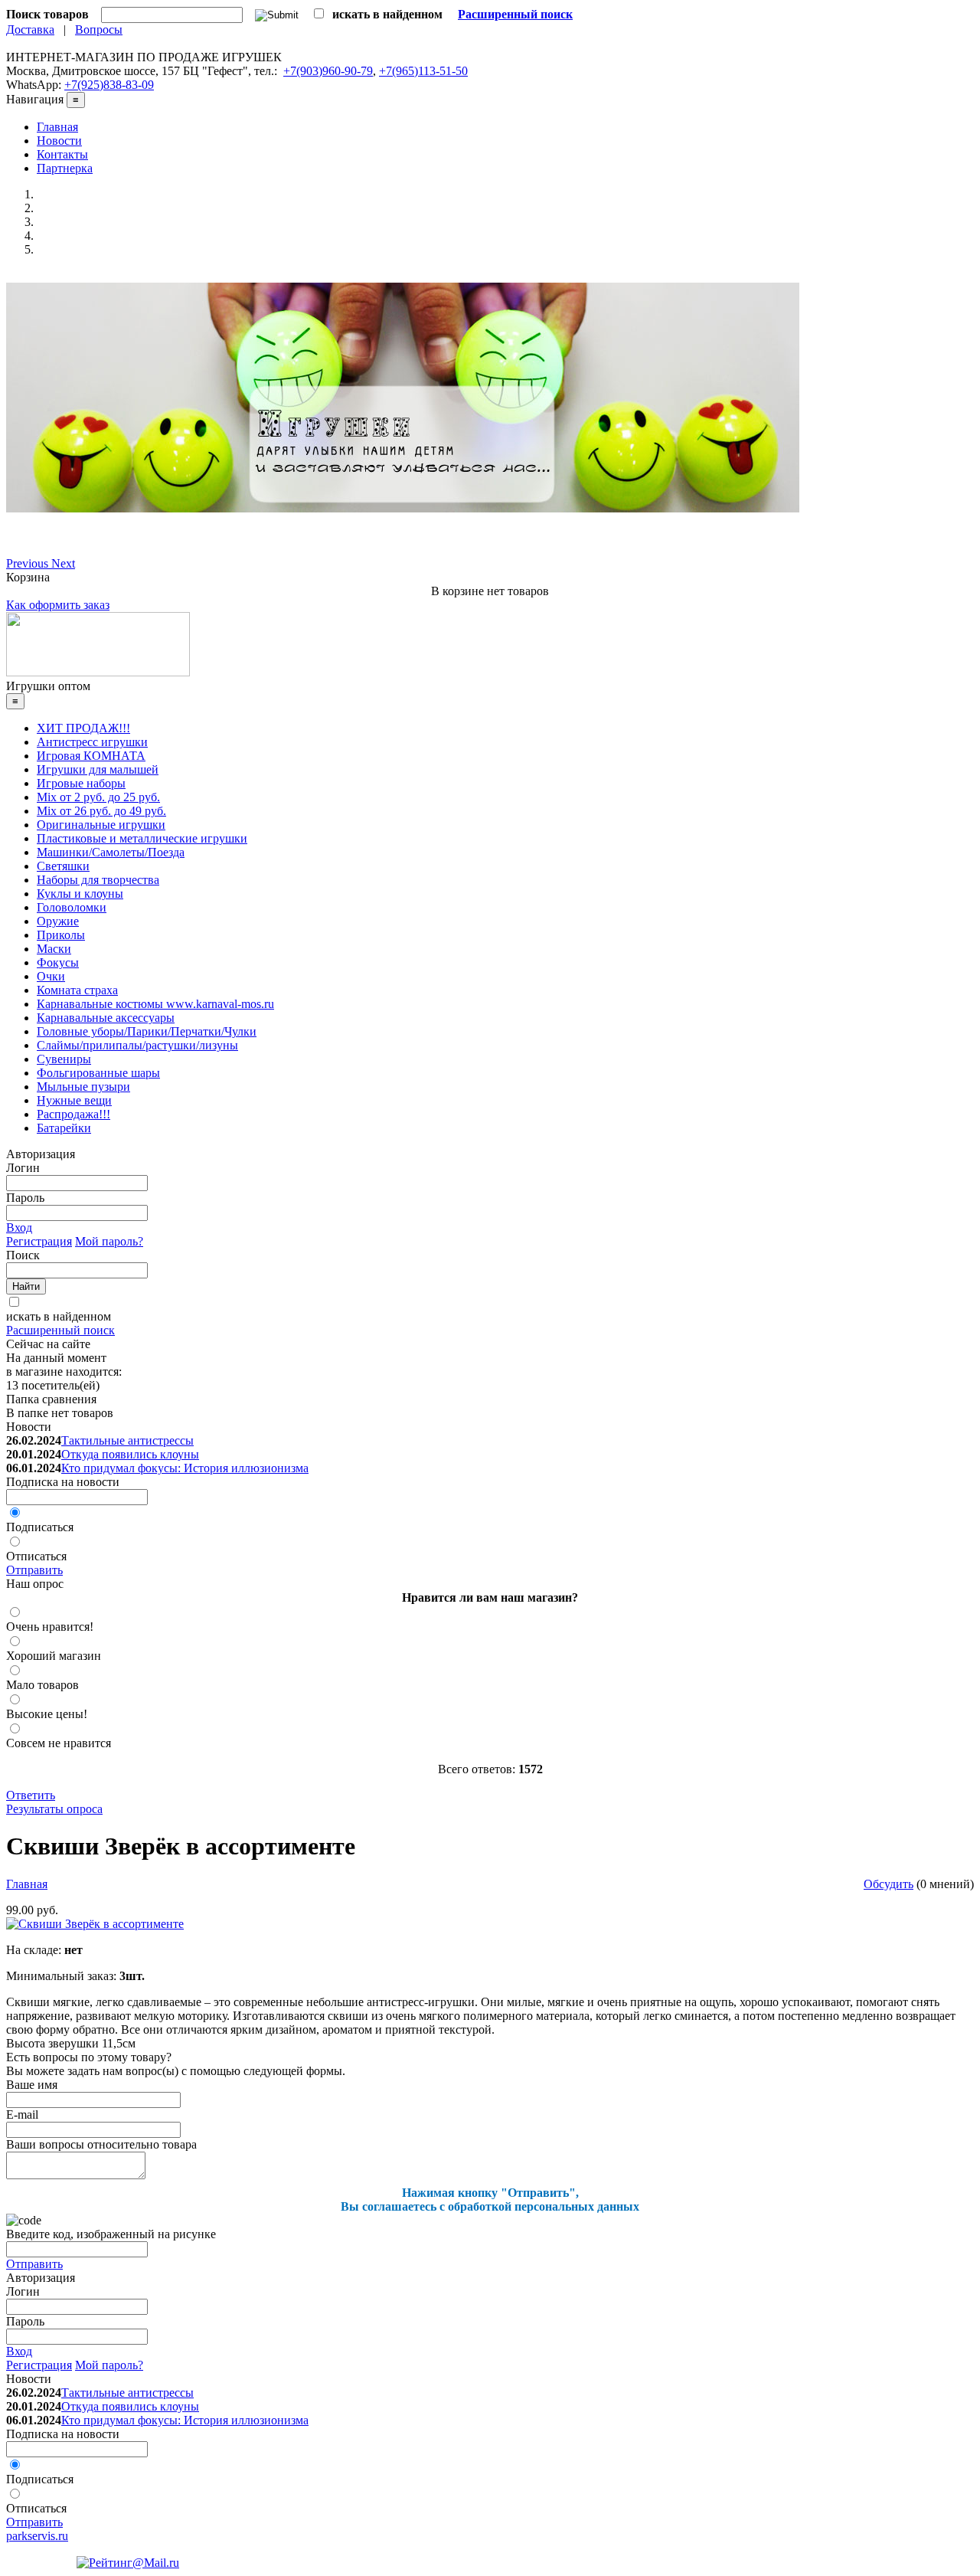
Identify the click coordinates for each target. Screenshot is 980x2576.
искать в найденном (59, 1316)
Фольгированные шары (98, 1073)
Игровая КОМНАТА (91, 756)
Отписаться (36, 1556)
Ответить (31, 1795)
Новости (59, 141)
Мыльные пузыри (83, 1087)
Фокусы (58, 962)
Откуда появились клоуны (130, 1454)
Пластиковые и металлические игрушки (142, 838)
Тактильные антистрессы (127, 1440)
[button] (29, 563)
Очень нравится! (50, 1627)
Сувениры (64, 1059)
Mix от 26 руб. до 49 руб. (101, 811)
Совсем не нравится (59, 1743)
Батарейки (64, 1128)
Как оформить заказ (58, 605)
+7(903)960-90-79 (328, 71)
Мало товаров (42, 1685)
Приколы (61, 935)
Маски (54, 949)
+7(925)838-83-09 (109, 85)
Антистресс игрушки (92, 742)
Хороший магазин (54, 1656)
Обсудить (889, 1884)
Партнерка (65, 168)
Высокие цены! (47, 1714)
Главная (57, 127)
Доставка (30, 29)
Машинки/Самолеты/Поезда (111, 852)
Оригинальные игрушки (101, 825)
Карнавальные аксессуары (106, 1018)
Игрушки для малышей (98, 769)
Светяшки (63, 866)
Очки (51, 976)
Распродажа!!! (73, 1114)
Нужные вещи (74, 1100)
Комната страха (77, 990)
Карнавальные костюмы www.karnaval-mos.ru (155, 1004)
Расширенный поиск (60, 1330)
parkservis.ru (37, 2536)
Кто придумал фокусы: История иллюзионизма (185, 1468)
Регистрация (39, 1241)
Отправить (34, 1570)
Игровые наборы (81, 783)
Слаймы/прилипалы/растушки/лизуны (137, 1045)
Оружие (58, 921)
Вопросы (99, 29)
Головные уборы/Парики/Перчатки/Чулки (147, 1031)
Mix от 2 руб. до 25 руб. (98, 797)
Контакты (62, 154)
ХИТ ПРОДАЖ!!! (83, 728)
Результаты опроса (54, 1809)
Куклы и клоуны (80, 894)
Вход (19, 1227)
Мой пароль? (109, 1241)
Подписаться (40, 1527)
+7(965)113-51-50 (423, 71)
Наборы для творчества (98, 880)
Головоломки (72, 907)
